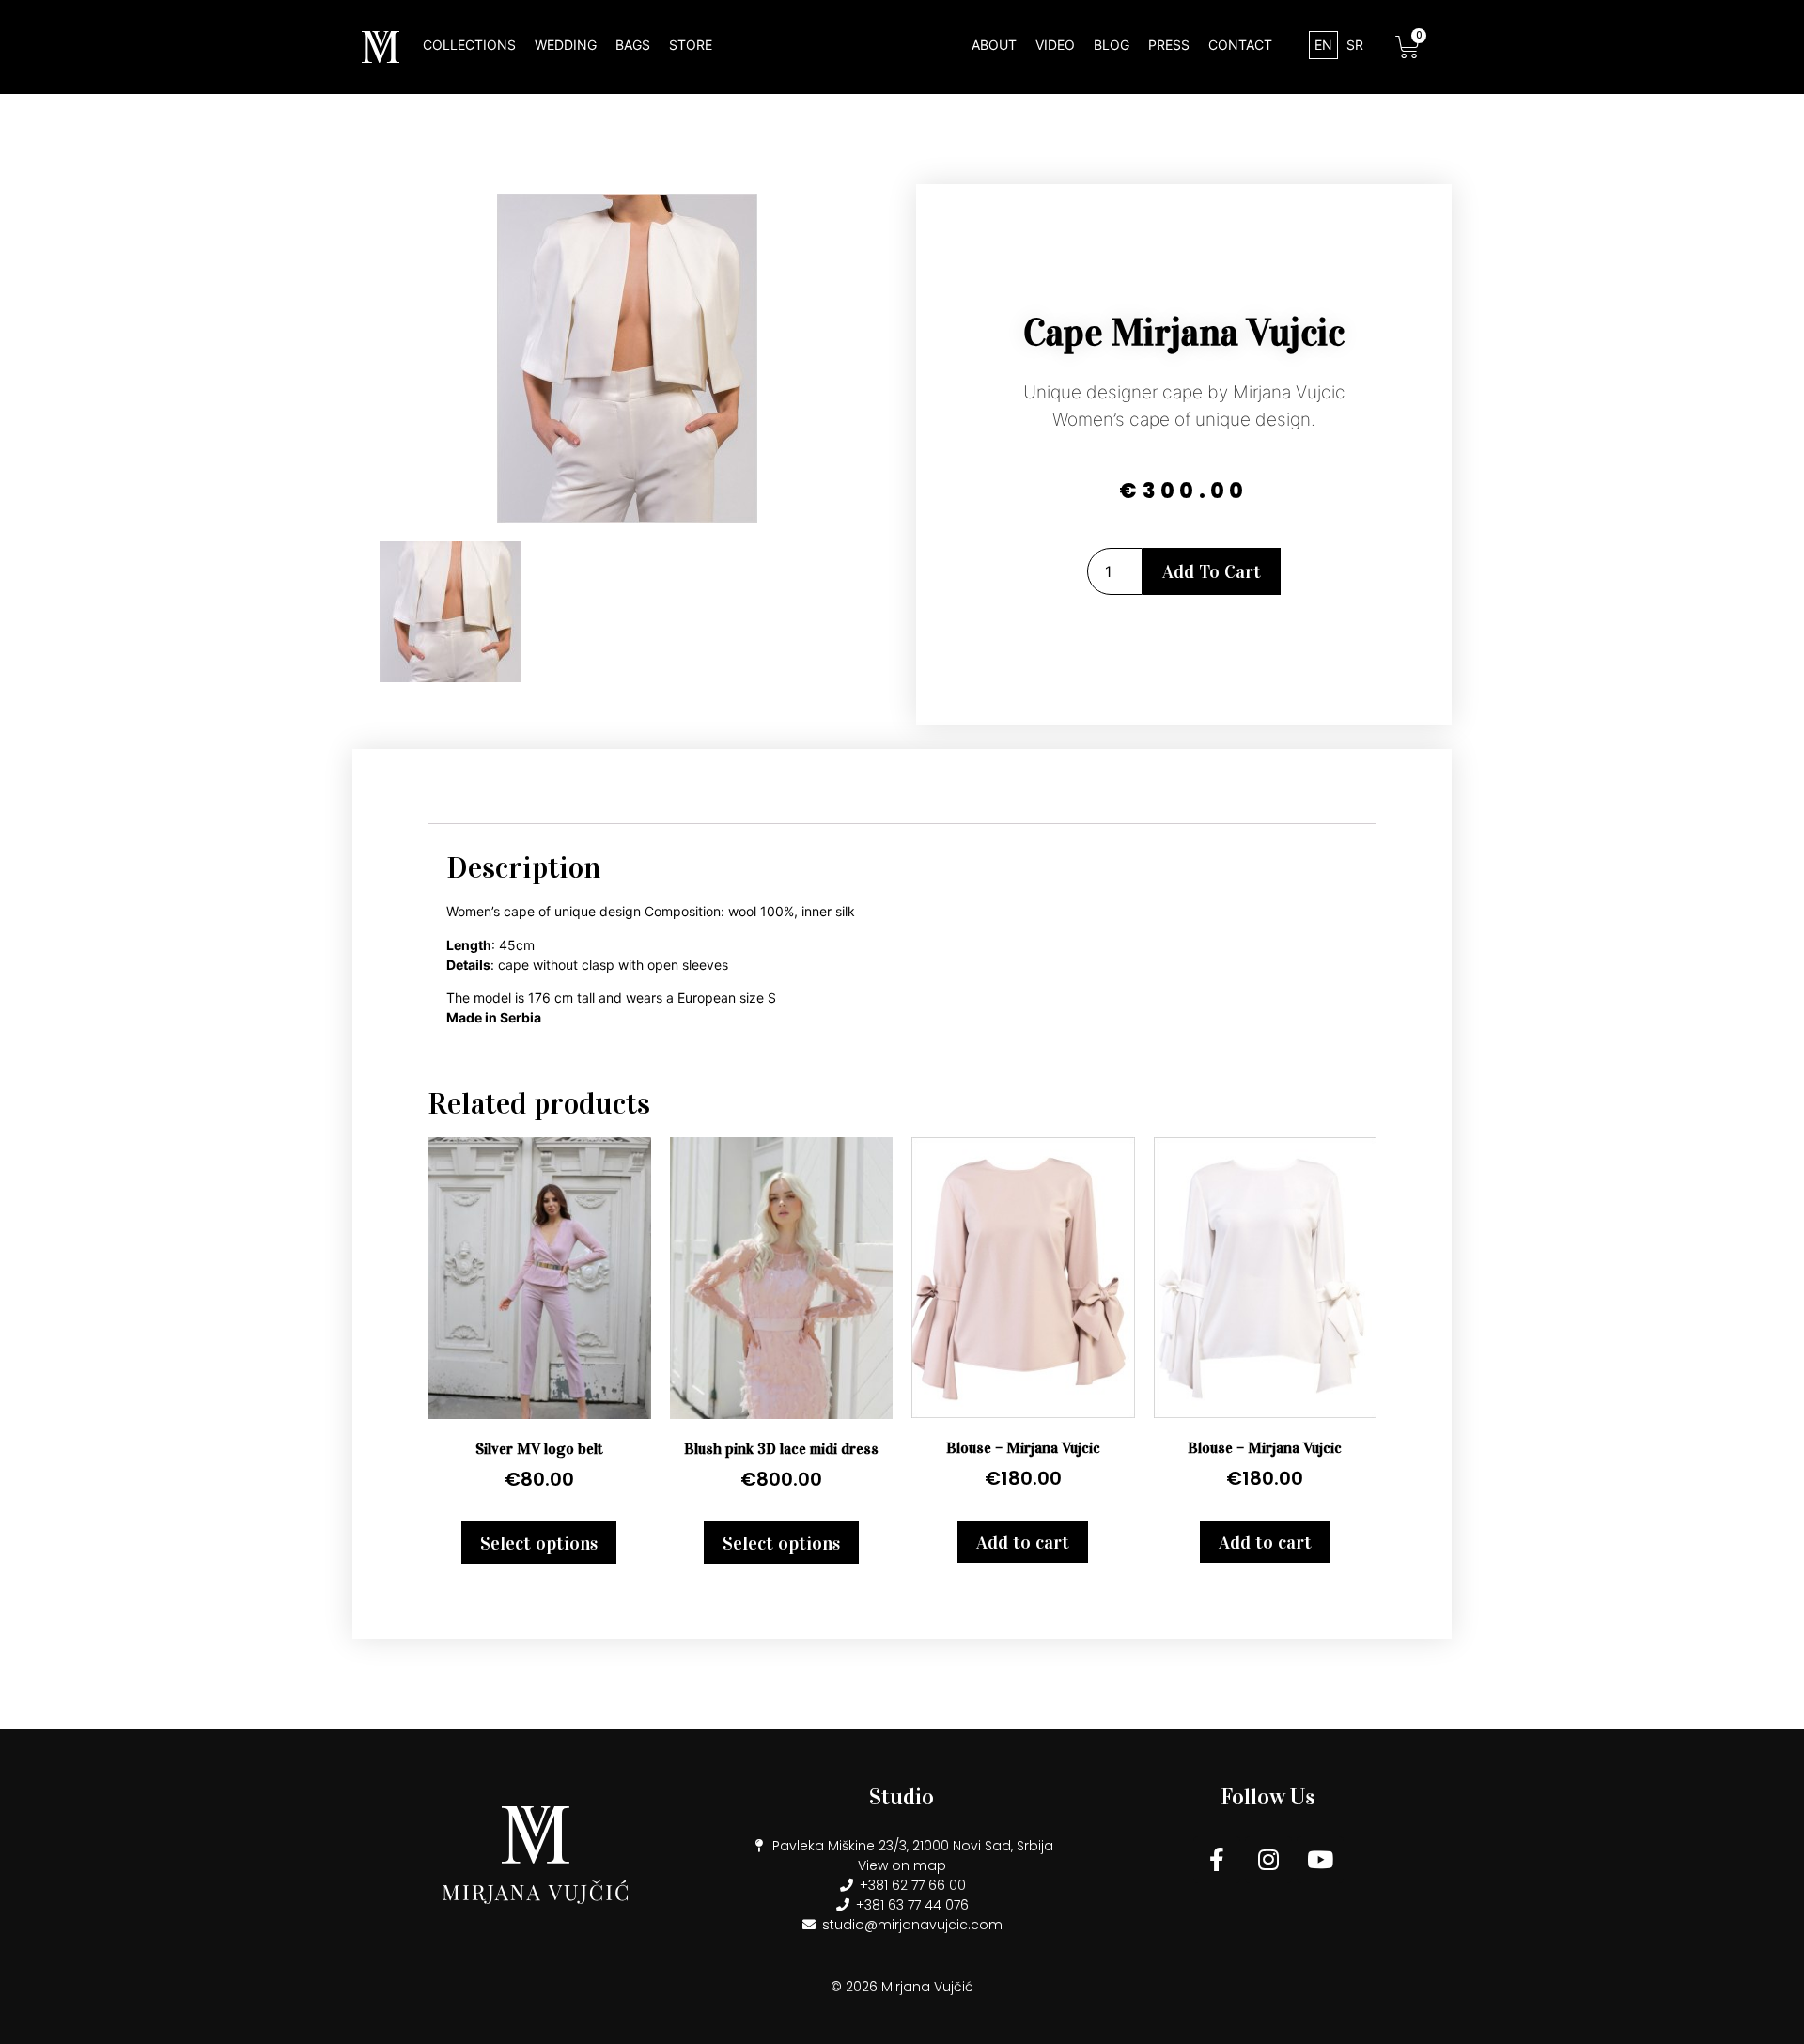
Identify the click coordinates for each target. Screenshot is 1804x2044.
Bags (633, 45)
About (994, 45)
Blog (1112, 45)
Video (1055, 45)
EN (1323, 45)
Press (1169, 45)
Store (691, 45)
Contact (1240, 45)
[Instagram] (1268, 1860)
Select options (539, 1543)
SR (1355, 45)
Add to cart (1212, 571)
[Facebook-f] (1217, 1860)
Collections (469, 45)
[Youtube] (1320, 1860)
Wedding (566, 45)
